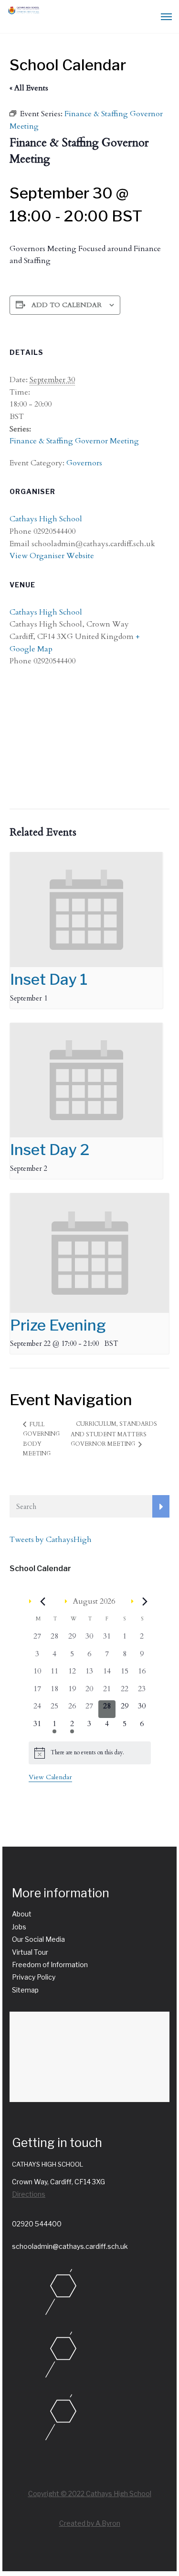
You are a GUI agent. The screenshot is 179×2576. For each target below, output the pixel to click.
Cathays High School (46, 519)
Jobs (19, 1927)
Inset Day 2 (50, 1150)
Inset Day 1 (49, 979)
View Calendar (50, 1777)
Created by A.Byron (90, 2523)
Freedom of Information (50, 1965)
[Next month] (145, 1602)
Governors (84, 463)
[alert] (90, 1753)
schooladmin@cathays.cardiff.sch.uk (70, 2246)
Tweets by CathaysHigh (51, 1540)
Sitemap (25, 1990)
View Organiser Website (52, 556)
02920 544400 (37, 2224)
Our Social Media (38, 1939)
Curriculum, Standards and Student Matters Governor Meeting (114, 1434)
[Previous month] (43, 1602)
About (22, 1914)
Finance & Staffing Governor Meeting (74, 441)
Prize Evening (58, 1325)
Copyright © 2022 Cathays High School (90, 2493)
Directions (29, 2194)
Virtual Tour (30, 1952)
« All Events (29, 88)
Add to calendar (67, 305)
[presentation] (86, 910)
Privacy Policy (34, 1977)
